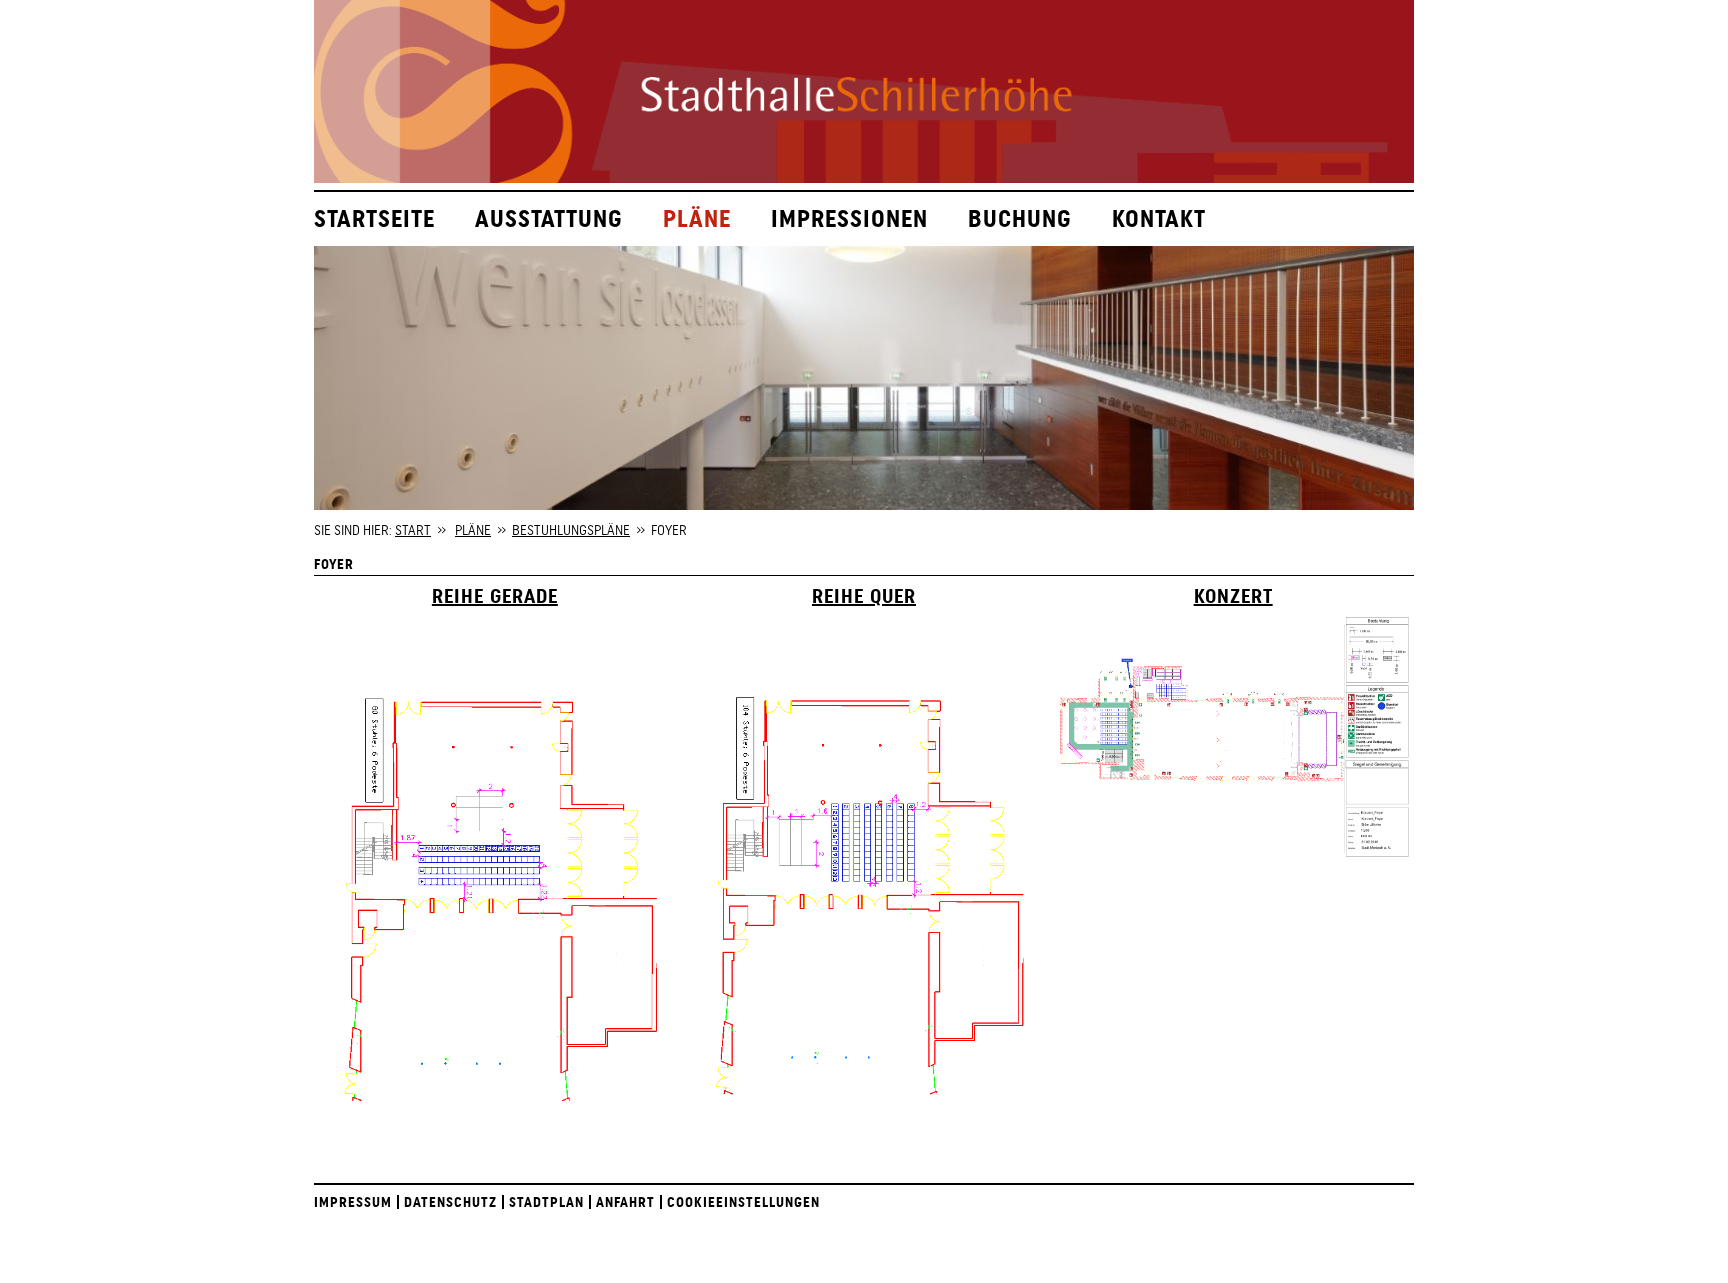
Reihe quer (864, 596)
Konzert (1233, 596)
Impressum (353, 1202)
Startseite (374, 218)
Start (413, 530)
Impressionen (849, 218)
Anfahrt (625, 1202)
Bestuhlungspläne (571, 530)
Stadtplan (546, 1202)
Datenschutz (450, 1202)
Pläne (697, 218)
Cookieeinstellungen (743, 1202)
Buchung (1020, 218)
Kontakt (1159, 218)
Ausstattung (549, 218)
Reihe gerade (495, 596)
